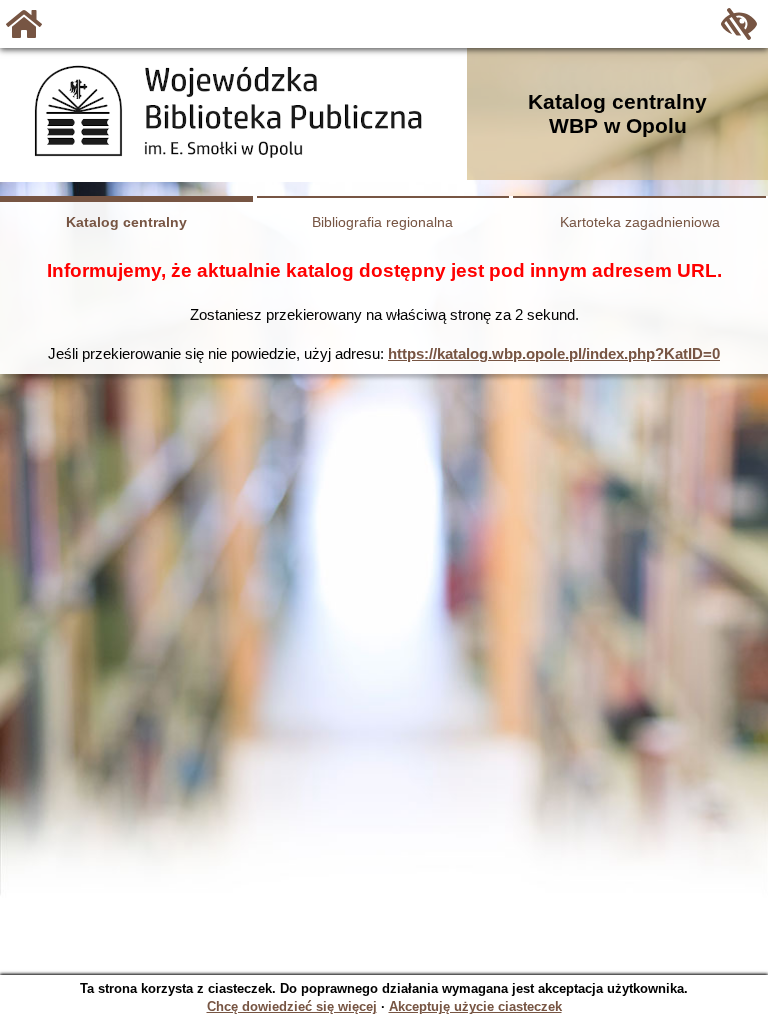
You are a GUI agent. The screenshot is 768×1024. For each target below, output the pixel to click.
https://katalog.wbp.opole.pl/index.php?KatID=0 (554, 353)
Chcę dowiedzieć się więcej (292, 1006)
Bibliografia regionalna (382, 222)
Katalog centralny (126, 222)
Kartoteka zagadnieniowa (640, 222)
